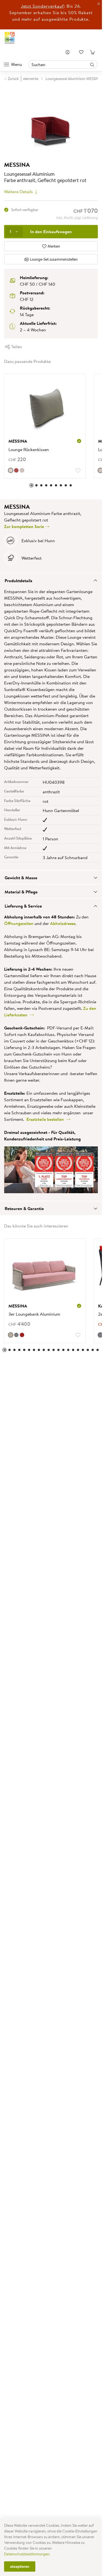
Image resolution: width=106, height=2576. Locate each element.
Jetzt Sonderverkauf (42, 6)
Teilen (16, 347)
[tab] (51, 580)
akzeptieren (20, 2566)
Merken (53, 246)
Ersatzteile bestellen (46, 1119)
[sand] (22, 470)
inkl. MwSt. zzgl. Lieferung (77, 218)
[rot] (22, 1335)
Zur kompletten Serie (25, 526)
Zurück (13, 79)
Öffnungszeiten (19, 923)
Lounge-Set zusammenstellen (53, 259)
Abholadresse (63, 923)
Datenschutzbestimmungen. (27, 2554)
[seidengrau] (11, 1335)
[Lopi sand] (11, 470)
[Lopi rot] (16, 470)
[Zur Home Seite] (10, 38)
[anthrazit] (16, 1335)
